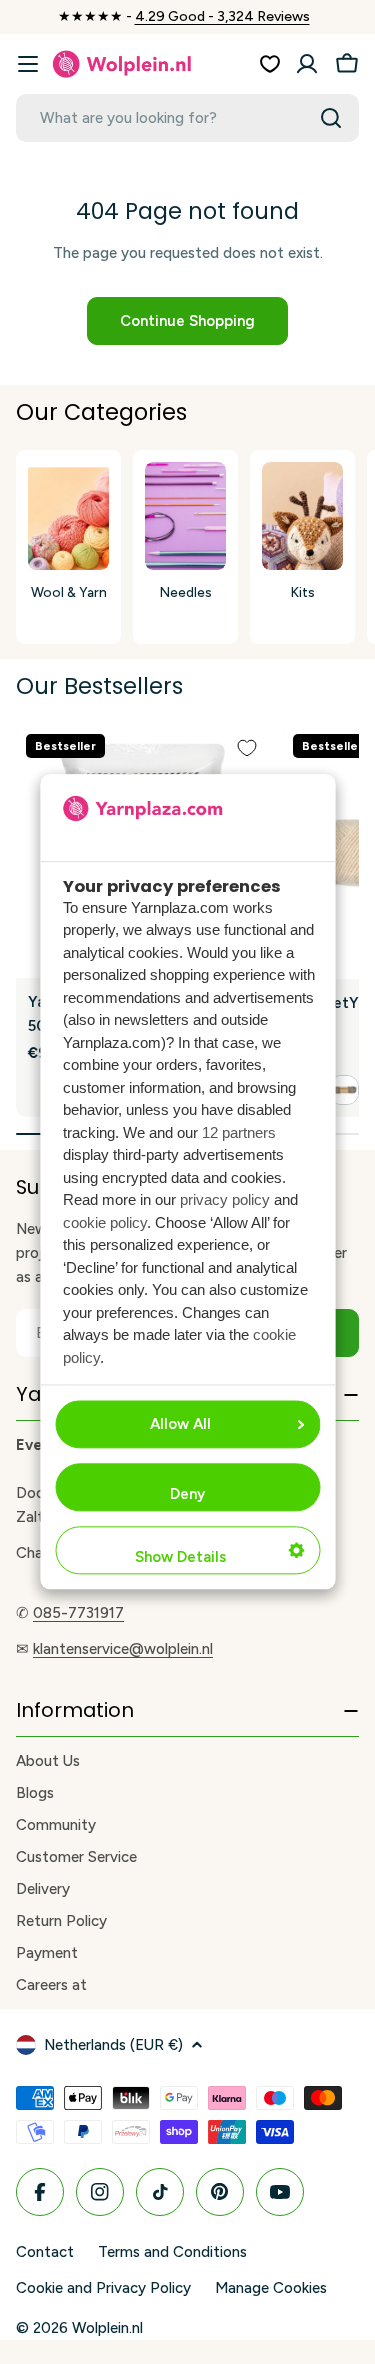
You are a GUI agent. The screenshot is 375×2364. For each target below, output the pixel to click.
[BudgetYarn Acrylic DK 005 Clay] (344, 1090)
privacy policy (225, 1200)
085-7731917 (78, 1613)
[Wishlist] (270, 64)
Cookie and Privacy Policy (103, 2288)
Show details (180, 1558)
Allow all (180, 1425)
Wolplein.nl (107, 2328)
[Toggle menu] (28, 64)
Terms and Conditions (172, 2252)
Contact (45, 2252)
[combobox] (187, 118)
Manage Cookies (271, 2288)
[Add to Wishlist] (247, 748)
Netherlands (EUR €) (113, 2045)
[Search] (331, 118)
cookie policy (105, 1222)
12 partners (239, 1132)
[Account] (307, 64)
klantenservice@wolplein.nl (123, 1649)
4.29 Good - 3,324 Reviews (222, 16)
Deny (187, 1495)
